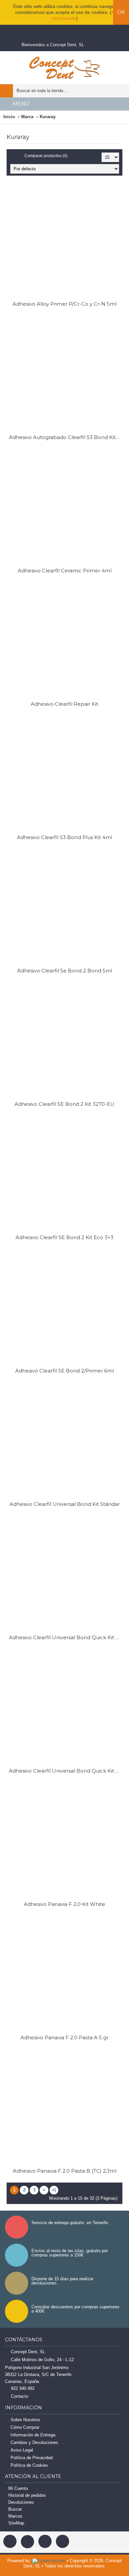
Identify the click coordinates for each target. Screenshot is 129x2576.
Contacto (20, 2396)
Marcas (15, 2516)
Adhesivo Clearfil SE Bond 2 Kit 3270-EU (64, 1104)
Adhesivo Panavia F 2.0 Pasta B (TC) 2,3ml (65, 2171)
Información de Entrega (33, 2435)
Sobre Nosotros (25, 2420)
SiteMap (16, 2523)
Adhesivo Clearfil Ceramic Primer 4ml (65, 571)
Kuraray (48, 117)
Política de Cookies (29, 2465)
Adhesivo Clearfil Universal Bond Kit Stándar (65, 1504)
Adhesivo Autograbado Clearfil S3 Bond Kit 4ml (66, 437)
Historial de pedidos (27, 2495)
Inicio (9, 117)
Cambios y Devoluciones (34, 2442)
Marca (27, 117)
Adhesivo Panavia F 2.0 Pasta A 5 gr (64, 2037)
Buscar (15, 2509)
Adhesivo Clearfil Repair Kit (64, 704)
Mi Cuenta (18, 2488)
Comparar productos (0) (46, 156)
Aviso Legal (22, 2450)
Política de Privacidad (32, 2458)
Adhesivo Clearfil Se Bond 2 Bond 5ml (65, 971)
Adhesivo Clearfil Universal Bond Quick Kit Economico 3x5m (66, 1637)
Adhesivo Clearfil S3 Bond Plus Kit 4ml (64, 837)
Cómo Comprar (25, 2427)
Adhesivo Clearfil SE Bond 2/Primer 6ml (64, 1371)
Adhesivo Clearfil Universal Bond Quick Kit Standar (66, 1771)
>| (54, 2190)
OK (121, 12)
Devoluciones (21, 2502)
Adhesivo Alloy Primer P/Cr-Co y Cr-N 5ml (64, 304)
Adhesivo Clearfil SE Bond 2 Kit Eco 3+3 (64, 1237)
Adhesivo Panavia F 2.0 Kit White (64, 1904)
